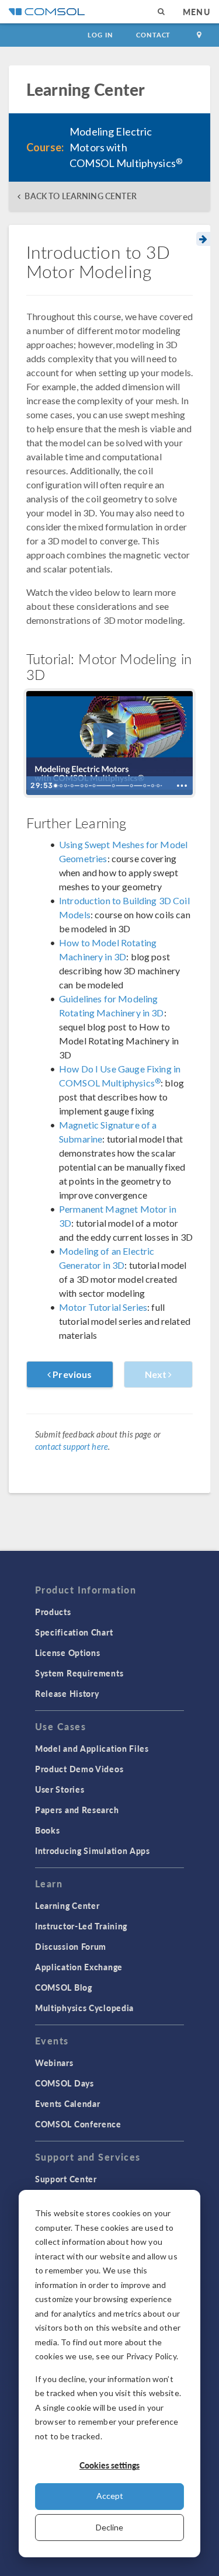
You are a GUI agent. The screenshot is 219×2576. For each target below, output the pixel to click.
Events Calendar (68, 2103)
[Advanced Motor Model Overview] (161, 786)
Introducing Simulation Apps (93, 1851)
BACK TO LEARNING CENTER (80, 196)
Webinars (54, 2063)
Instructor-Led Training (81, 1926)
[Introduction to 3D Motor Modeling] (56, 786)
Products (53, 1612)
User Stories (60, 1789)
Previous (71, 1374)
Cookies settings (109, 2465)
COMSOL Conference (78, 2124)
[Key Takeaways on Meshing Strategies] (73, 786)
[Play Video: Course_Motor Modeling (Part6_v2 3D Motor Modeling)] (110, 734)
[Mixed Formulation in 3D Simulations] (87, 786)
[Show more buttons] (182, 786)
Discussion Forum (71, 1946)
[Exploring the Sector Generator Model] (156, 786)
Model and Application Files (92, 1748)
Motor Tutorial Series (103, 1307)
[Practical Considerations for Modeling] (115, 786)
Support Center (66, 2179)
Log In (100, 35)
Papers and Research (77, 1810)
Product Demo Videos (79, 1769)
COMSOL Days (65, 2083)
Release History (67, 1693)
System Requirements (79, 1673)
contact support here (72, 1447)
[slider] (110, 786)
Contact (153, 35)
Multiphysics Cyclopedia (84, 2008)
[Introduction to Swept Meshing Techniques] (66, 786)
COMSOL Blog (64, 1987)
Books (48, 1830)
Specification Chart (74, 1632)
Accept (110, 2496)
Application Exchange (79, 1967)
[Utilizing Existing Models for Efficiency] (134, 786)
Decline (109, 2527)
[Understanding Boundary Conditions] (95, 786)
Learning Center (67, 1905)
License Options (68, 1652)
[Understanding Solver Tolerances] (147, 786)
